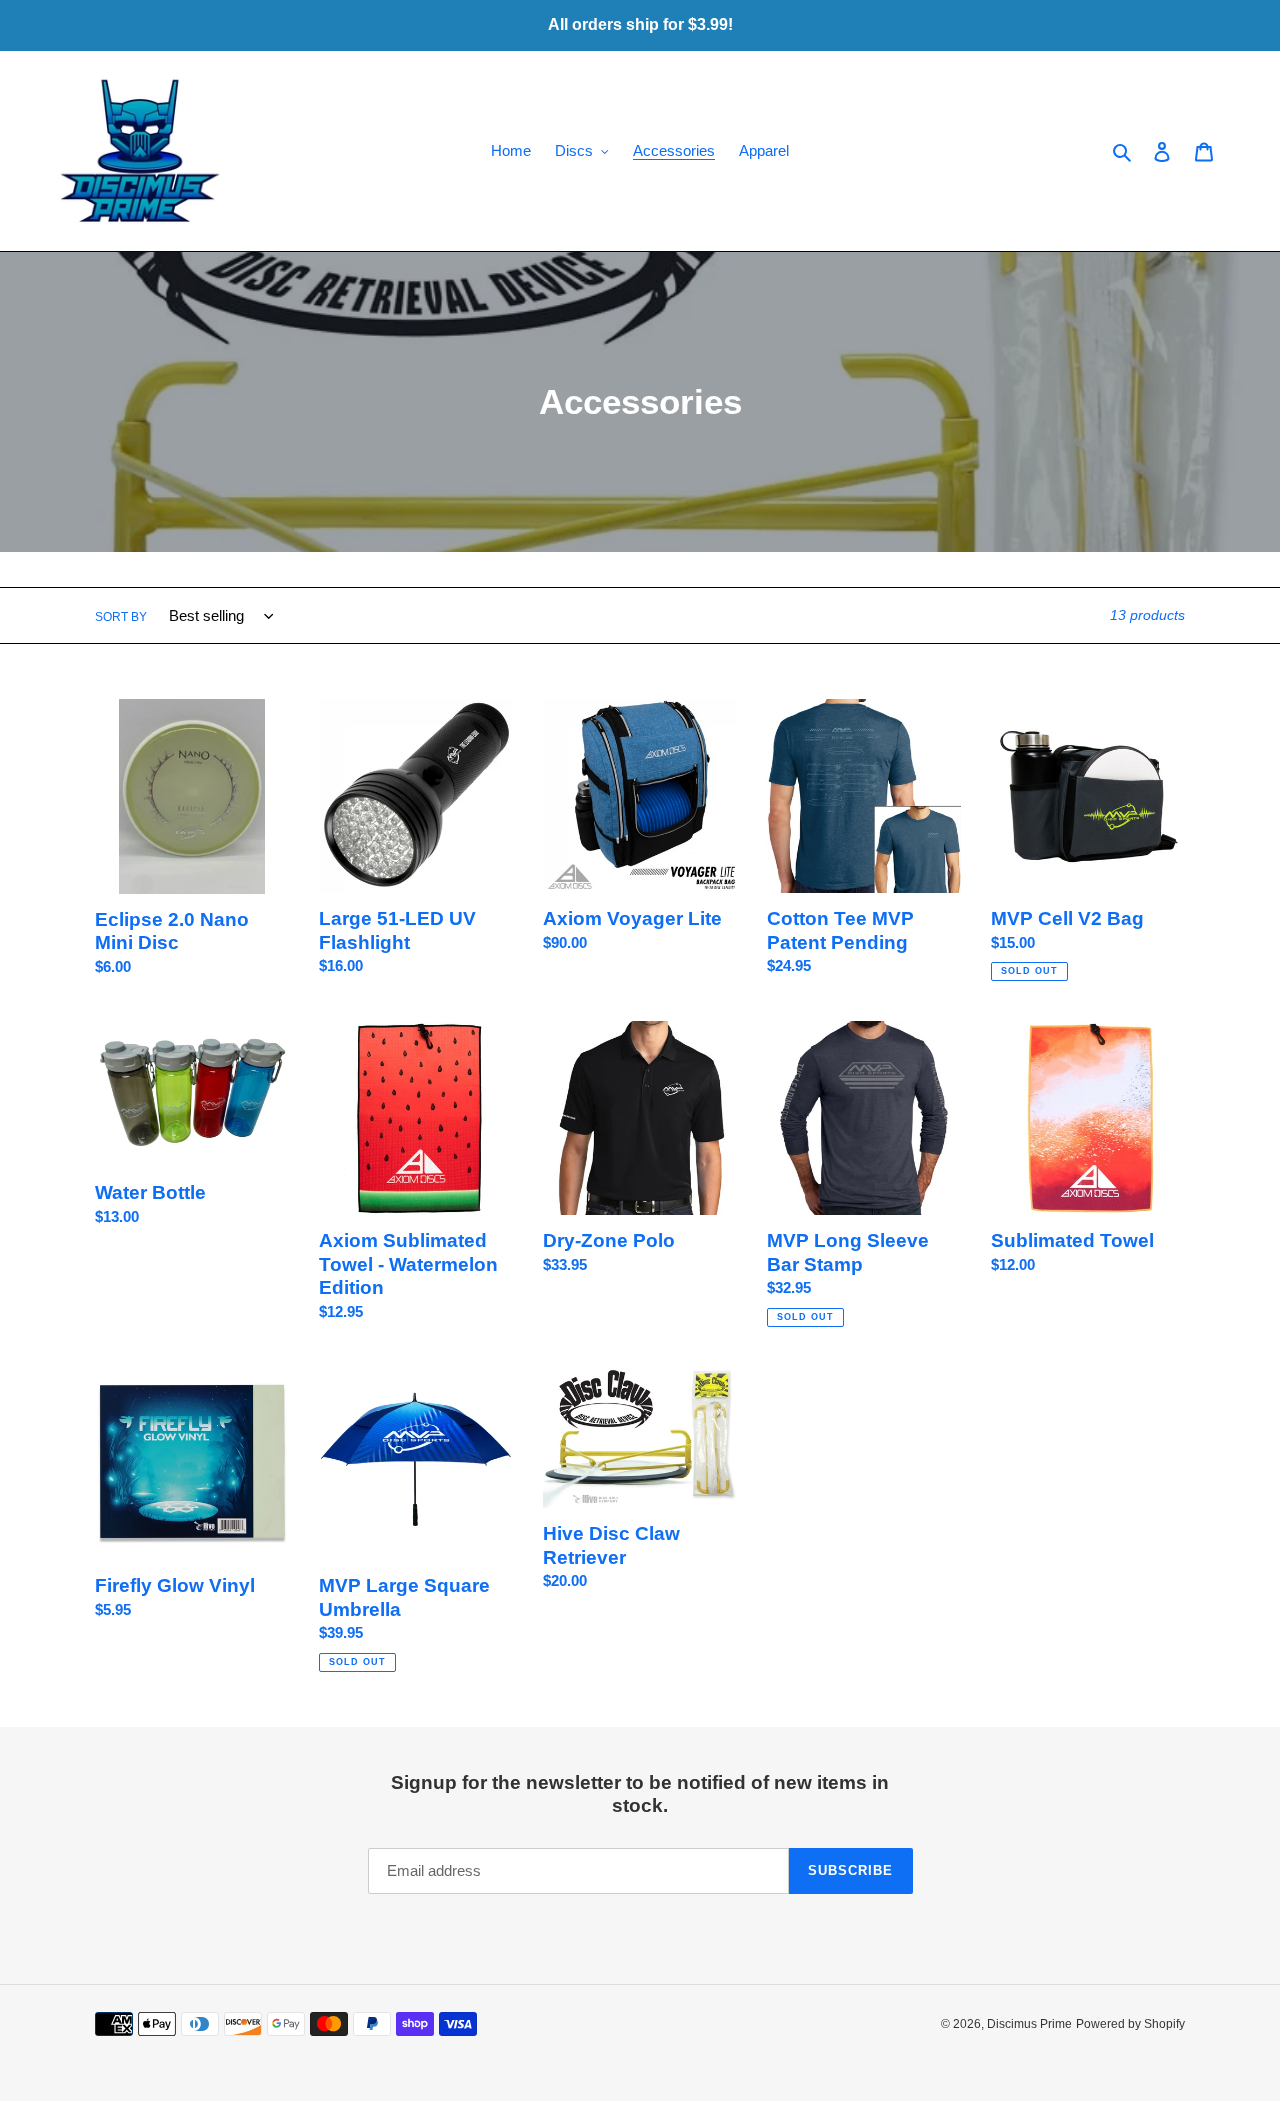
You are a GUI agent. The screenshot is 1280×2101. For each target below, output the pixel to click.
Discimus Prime (1029, 2024)
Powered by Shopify (1130, 2024)
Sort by (121, 617)
